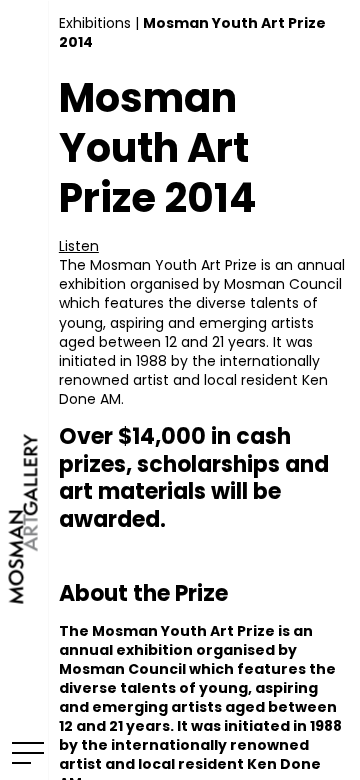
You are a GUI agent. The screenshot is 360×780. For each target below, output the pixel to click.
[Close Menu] (24, 752)
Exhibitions (95, 23)
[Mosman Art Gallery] (24, 390)
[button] (79, 246)
